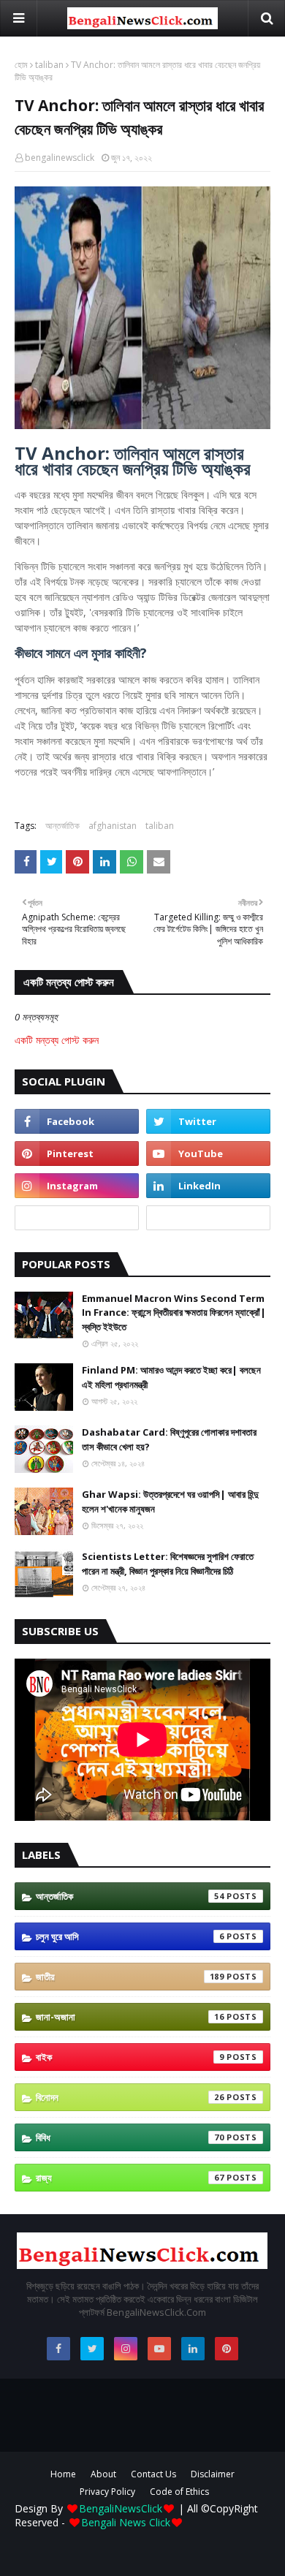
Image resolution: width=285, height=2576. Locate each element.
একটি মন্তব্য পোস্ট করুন (57, 1040)
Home (63, 2474)
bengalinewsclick (60, 158)
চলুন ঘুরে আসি (130, 1936)
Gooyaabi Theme (142, 2555)
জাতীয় (130, 1977)
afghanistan (113, 826)
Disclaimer (213, 2474)
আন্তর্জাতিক (62, 826)
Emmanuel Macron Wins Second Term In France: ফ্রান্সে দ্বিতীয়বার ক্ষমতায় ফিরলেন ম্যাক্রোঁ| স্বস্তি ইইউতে (174, 1312)
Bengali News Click (126, 2522)
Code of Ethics (179, 2492)
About (103, 2474)
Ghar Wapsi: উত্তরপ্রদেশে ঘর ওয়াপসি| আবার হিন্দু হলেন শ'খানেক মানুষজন (170, 1501)
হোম (21, 65)
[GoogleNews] (208, 1218)
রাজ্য (130, 2178)
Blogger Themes (148, 2543)
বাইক (130, 2057)
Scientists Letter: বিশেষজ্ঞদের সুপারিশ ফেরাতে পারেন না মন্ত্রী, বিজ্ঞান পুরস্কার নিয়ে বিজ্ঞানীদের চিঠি (168, 1564)
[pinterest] (77, 1153)
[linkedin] (208, 1186)
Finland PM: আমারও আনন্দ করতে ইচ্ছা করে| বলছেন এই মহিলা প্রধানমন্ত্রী (171, 1377)
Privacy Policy (107, 2492)
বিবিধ (130, 2137)
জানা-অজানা (130, 2017)
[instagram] (77, 1186)
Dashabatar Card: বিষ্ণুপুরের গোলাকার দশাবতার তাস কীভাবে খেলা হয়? (169, 1439)
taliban (49, 65)
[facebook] (77, 1121)
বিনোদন (130, 2097)
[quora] (77, 1218)
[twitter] (208, 1121)
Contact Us (153, 2474)
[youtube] (208, 1153)
